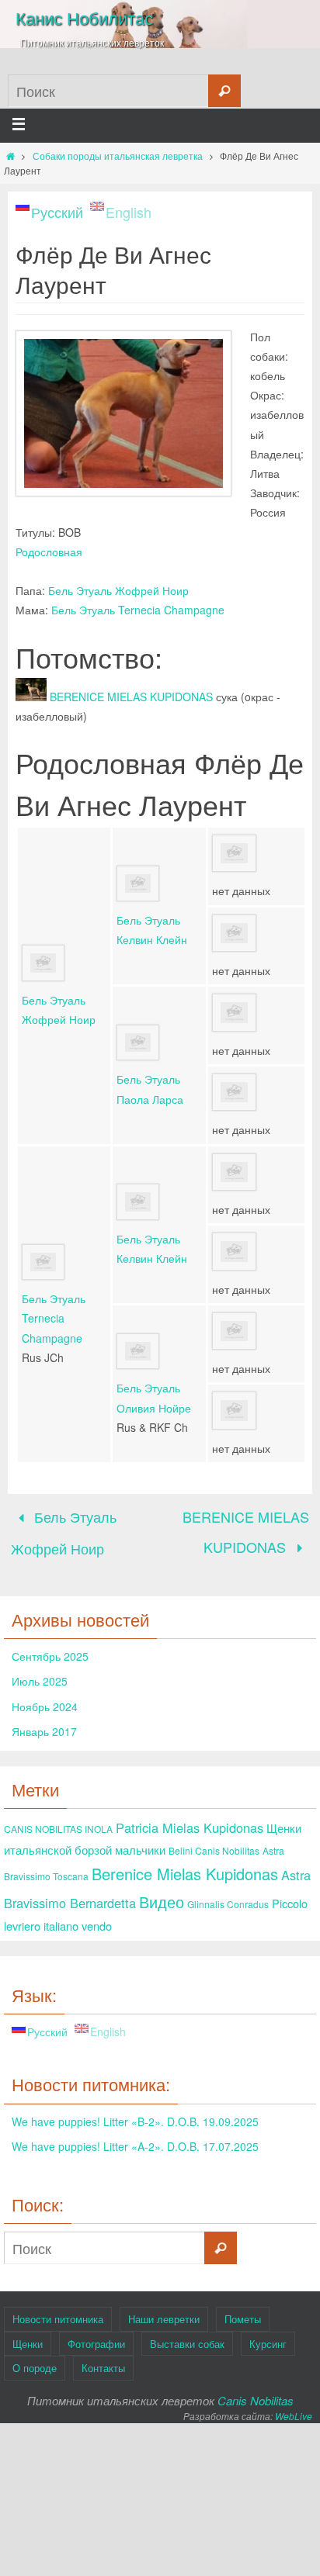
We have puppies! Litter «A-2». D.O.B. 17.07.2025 (135, 2136)
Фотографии (96, 2334)
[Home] (10, 156)
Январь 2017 (44, 1721)
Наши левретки (164, 2309)
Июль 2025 (40, 1672)
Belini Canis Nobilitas (214, 1840)
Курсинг (268, 2334)
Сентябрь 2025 (50, 1646)
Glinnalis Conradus (228, 1894)
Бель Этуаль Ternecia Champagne (138, 610)
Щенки (28, 2334)
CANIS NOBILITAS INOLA (58, 1819)
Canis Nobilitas (256, 2390)
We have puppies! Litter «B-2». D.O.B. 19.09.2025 (135, 2111)
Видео (162, 1891)
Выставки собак (187, 2334)
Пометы (243, 2309)
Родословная (49, 552)
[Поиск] (224, 91)
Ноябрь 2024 (45, 1696)
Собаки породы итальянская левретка (118, 156)
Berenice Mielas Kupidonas (185, 1864)
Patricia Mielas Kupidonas (190, 1818)
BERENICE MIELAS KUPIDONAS (131, 697)
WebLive (294, 2406)
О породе (35, 2358)
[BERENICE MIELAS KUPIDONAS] (31, 697)
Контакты (103, 2358)
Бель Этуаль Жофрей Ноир (118, 590)
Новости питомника (58, 2309)
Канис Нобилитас (84, 17)
